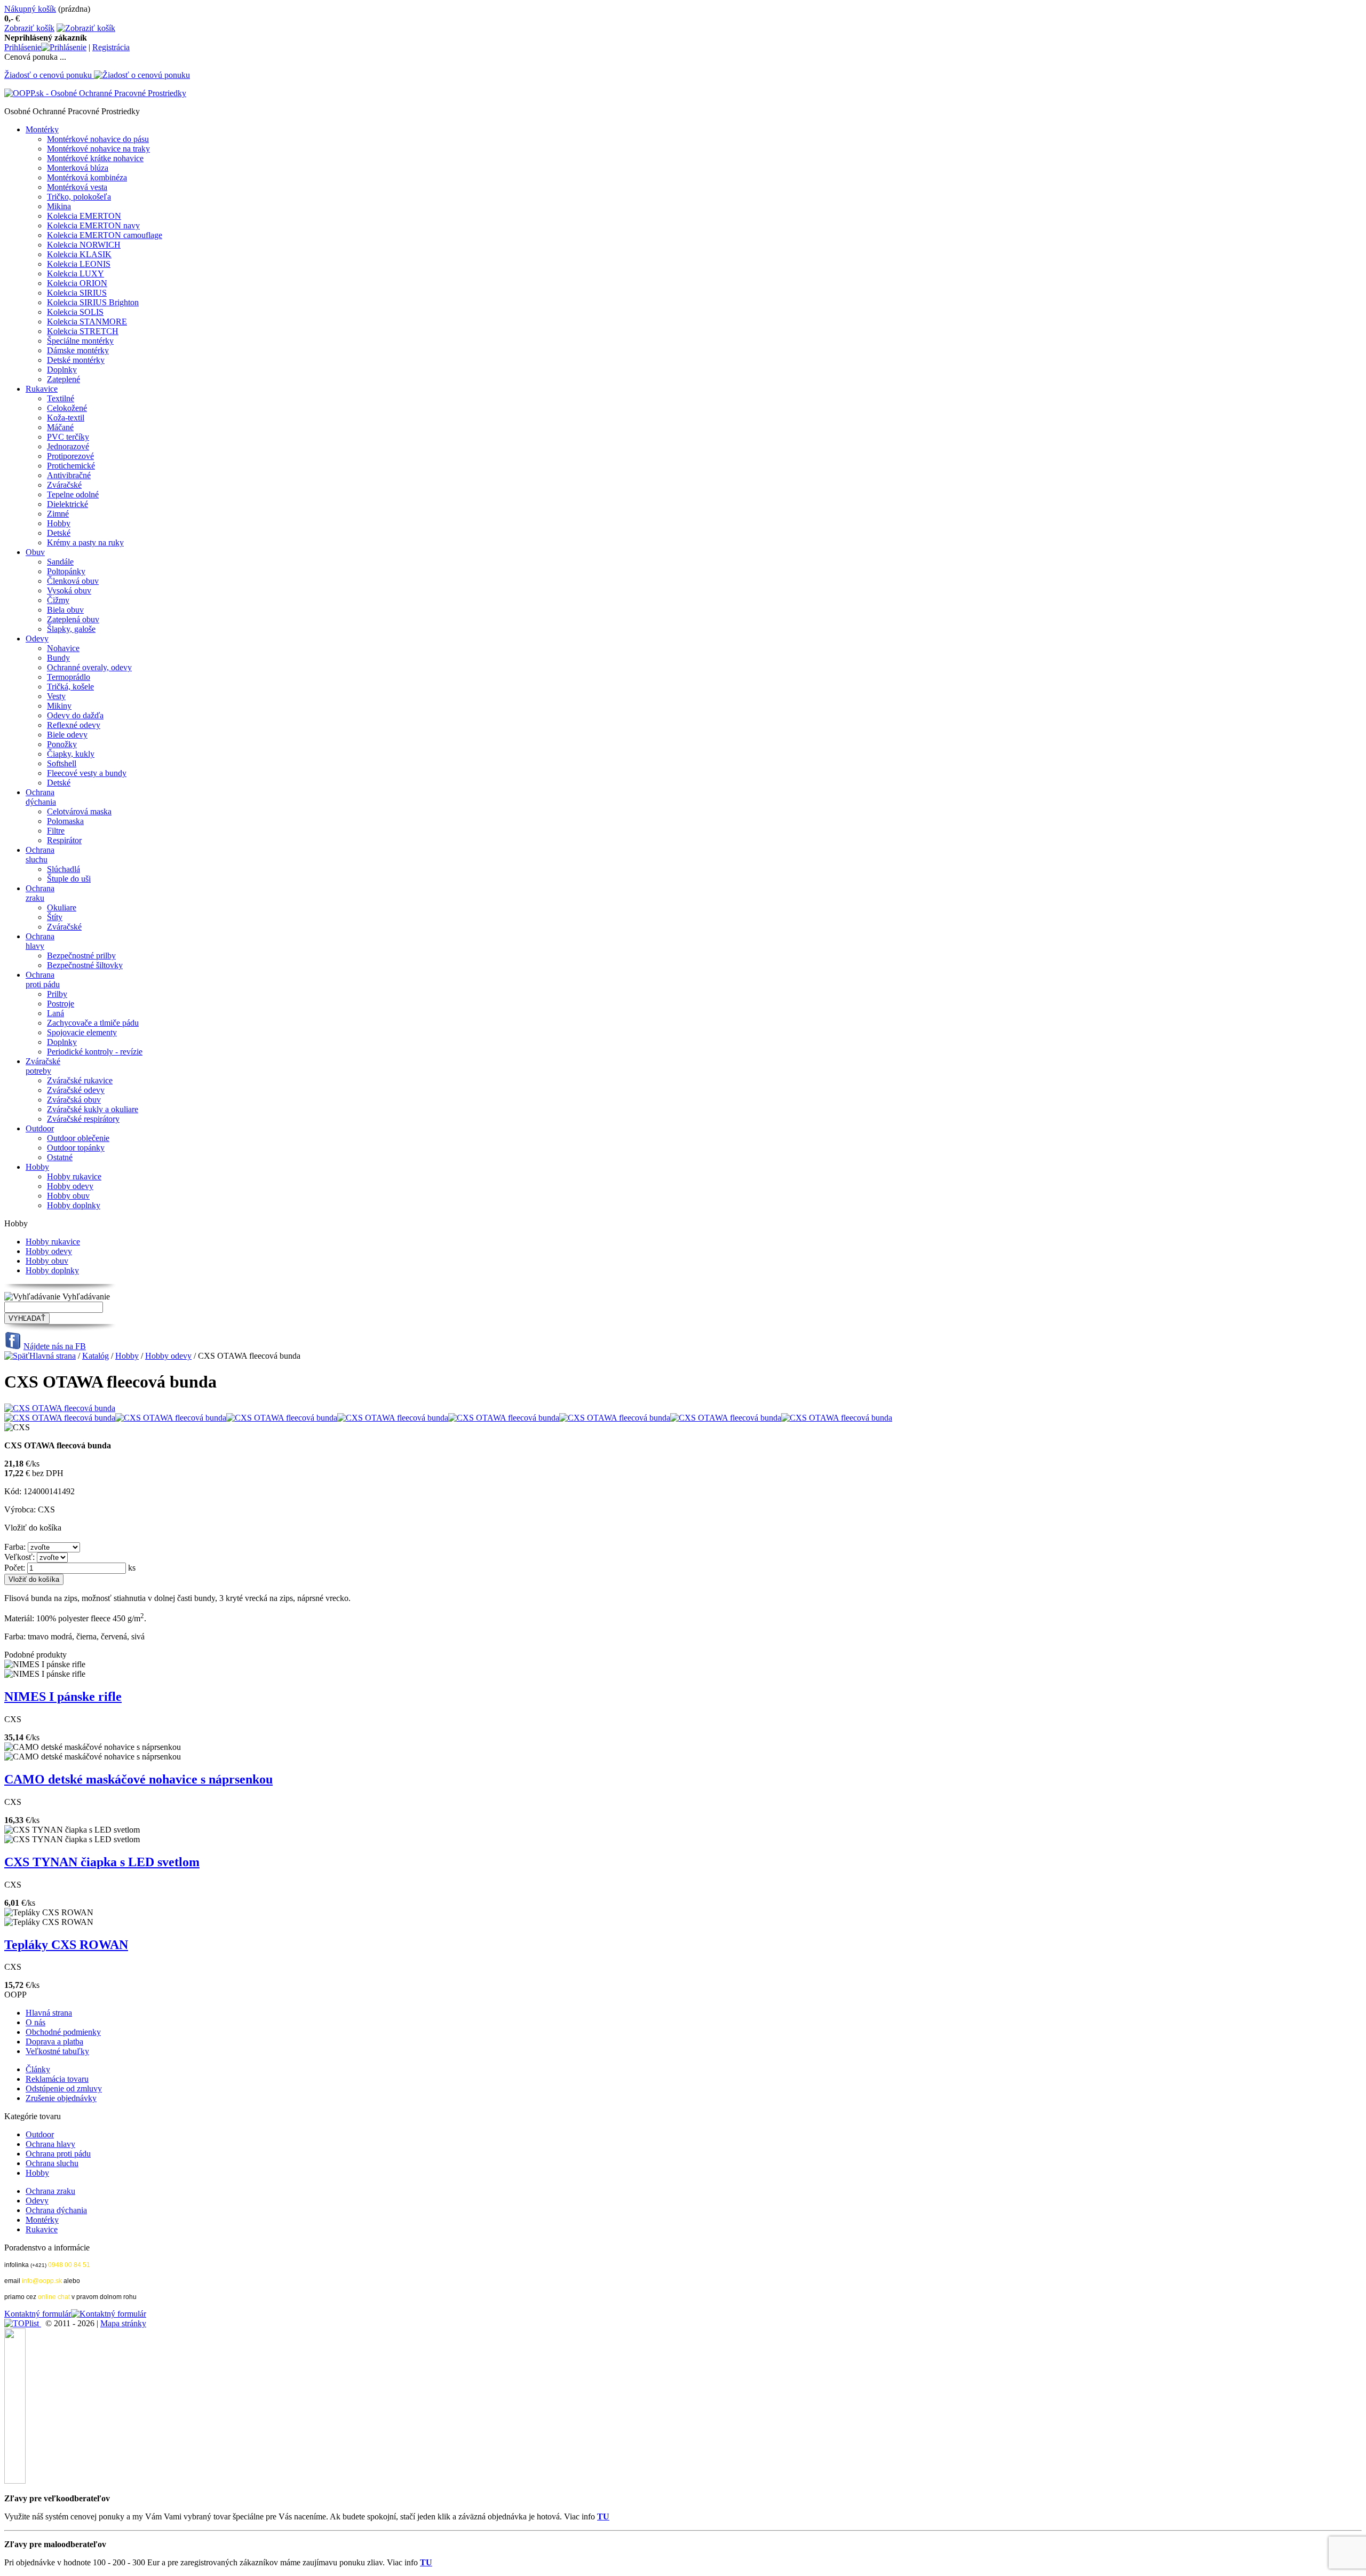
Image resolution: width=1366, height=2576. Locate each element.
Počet (14, 1568)
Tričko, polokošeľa (79, 197)
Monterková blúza (78, 168)
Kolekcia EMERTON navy (93, 225)
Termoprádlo (69, 677)
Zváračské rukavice (80, 1080)
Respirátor (64, 840)
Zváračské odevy (76, 1090)
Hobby (59, 523)
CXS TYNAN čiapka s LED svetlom (102, 1862)
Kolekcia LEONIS (79, 264)
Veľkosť (18, 1557)
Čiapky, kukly (71, 754)
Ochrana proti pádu (43, 980)
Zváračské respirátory (83, 1119)
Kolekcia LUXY (76, 274)
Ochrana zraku (40, 893)
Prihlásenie (23, 47)
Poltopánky (66, 571)
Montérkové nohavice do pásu (98, 139)
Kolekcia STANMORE (87, 322)
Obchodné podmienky (63, 2032)
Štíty (55, 917)
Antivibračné (69, 475)
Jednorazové (68, 446)
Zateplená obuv (73, 619)
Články (38, 2069)
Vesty (56, 696)
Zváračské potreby (43, 1066)
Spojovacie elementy (82, 1032)
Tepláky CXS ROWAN (66, 1945)
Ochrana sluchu (40, 855)
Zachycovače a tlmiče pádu (93, 1023)
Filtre (56, 831)
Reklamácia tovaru (57, 2079)
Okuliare (62, 907)
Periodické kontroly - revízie (95, 1052)
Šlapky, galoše (71, 629)
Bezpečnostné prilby (81, 956)
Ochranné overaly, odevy (89, 667)
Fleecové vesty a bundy (87, 773)
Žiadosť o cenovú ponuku (48, 75)
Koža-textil (66, 418)
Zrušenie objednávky (61, 2098)
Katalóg (96, 1356)
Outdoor (40, 1128)
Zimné (58, 514)
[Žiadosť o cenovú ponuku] (142, 75)
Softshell (62, 763)
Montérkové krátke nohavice (95, 158)
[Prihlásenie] (64, 47)
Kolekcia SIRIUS (77, 293)
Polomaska (65, 821)
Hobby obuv (68, 1196)
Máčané (60, 427)
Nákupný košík (30, 9)
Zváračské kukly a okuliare (93, 1109)
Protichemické (71, 466)
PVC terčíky (68, 437)
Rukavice (42, 389)
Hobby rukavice (74, 1176)
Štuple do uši (69, 879)
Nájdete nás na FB (55, 1346)
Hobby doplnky (74, 1205)
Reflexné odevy (74, 725)
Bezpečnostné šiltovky (85, 965)
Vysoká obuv (69, 591)
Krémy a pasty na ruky (85, 542)
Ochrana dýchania (41, 797)
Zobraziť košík (29, 28)
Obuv (35, 552)
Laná (55, 1013)
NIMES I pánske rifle (63, 1697)
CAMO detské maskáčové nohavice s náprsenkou (138, 1779)
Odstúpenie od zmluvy (64, 2088)
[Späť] (17, 1356)
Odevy (37, 639)
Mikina (59, 206)
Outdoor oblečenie (78, 1138)
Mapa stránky (123, 2323)
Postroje (61, 1004)
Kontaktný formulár (38, 2314)
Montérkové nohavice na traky (98, 149)
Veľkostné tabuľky (57, 2051)
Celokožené (67, 408)
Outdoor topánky (76, 1148)
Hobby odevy (70, 1186)
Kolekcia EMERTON (84, 216)
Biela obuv (65, 610)
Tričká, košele (70, 687)
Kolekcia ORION (77, 283)
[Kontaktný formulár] (109, 2314)
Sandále (60, 562)
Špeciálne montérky (80, 341)
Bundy (58, 658)
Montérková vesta (77, 187)
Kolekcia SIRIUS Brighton (93, 302)
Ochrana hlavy (40, 941)
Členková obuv (73, 581)
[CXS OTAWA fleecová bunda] (60, 1408)
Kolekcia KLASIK (79, 254)
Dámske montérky (78, 350)
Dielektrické (67, 504)
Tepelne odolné (73, 494)
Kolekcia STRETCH (83, 331)
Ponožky (62, 744)
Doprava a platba (54, 2042)
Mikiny (59, 706)
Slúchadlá (63, 869)
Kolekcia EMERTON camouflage (105, 235)
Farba (14, 1547)
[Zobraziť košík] (86, 28)
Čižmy (58, 600)
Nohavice (63, 648)
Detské (59, 533)
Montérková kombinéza (87, 177)
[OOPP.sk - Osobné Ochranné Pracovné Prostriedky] (95, 93)
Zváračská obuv (74, 1100)
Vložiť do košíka (34, 1579)
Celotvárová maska (79, 811)
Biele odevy (67, 735)
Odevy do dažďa (75, 715)
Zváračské (64, 485)
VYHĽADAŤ (27, 1318)
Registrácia (111, 47)
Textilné (61, 398)
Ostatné (60, 1157)
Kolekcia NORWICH (84, 245)
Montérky (42, 129)
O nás (35, 2022)
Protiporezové (70, 456)
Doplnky (62, 370)
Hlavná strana (53, 1356)
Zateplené (63, 379)
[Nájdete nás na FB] (13, 1346)
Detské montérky (76, 360)
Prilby (57, 994)
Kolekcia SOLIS (75, 312)
